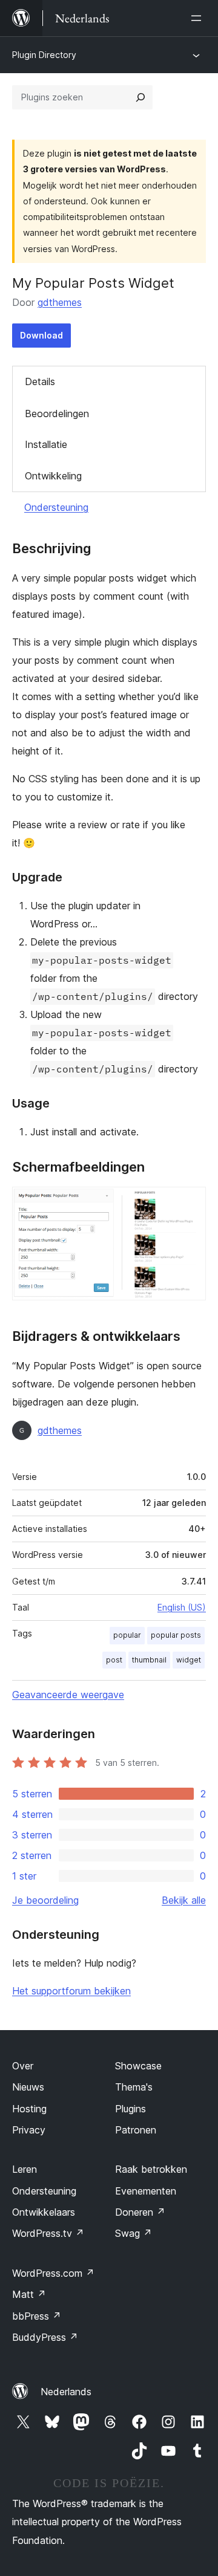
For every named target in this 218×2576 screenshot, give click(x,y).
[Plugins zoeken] (140, 97)
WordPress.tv (48, 2233)
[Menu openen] (199, 18)
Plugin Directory (44, 55)
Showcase (138, 2066)
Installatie (46, 444)
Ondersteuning (56, 507)
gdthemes (60, 302)
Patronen (136, 2130)
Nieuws (28, 2087)
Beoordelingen (57, 414)
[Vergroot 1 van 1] (190, 1203)
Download (41, 335)
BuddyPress (45, 2337)
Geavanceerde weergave (68, 1695)
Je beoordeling (45, 1900)
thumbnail (149, 1660)
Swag (134, 2233)
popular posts (176, 1635)
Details (40, 381)
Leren (25, 2169)
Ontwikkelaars (44, 2212)
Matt (29, 2294)
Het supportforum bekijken (71, 1991)
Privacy (29, 2130)
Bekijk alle (184, 1900)
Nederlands (66, 2392)
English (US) (182, 1607)
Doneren (140, 2212)
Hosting (29, 2109)
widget (189, 1660)
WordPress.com (53, 2273)
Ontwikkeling (53, 476)
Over (23, 2066)
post (114, 1660)
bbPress (37, 2316)
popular (127, 1635)
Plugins (130, 2109)
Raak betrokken (151, 2169)
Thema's (134, 2087)
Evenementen (146, 2191)
